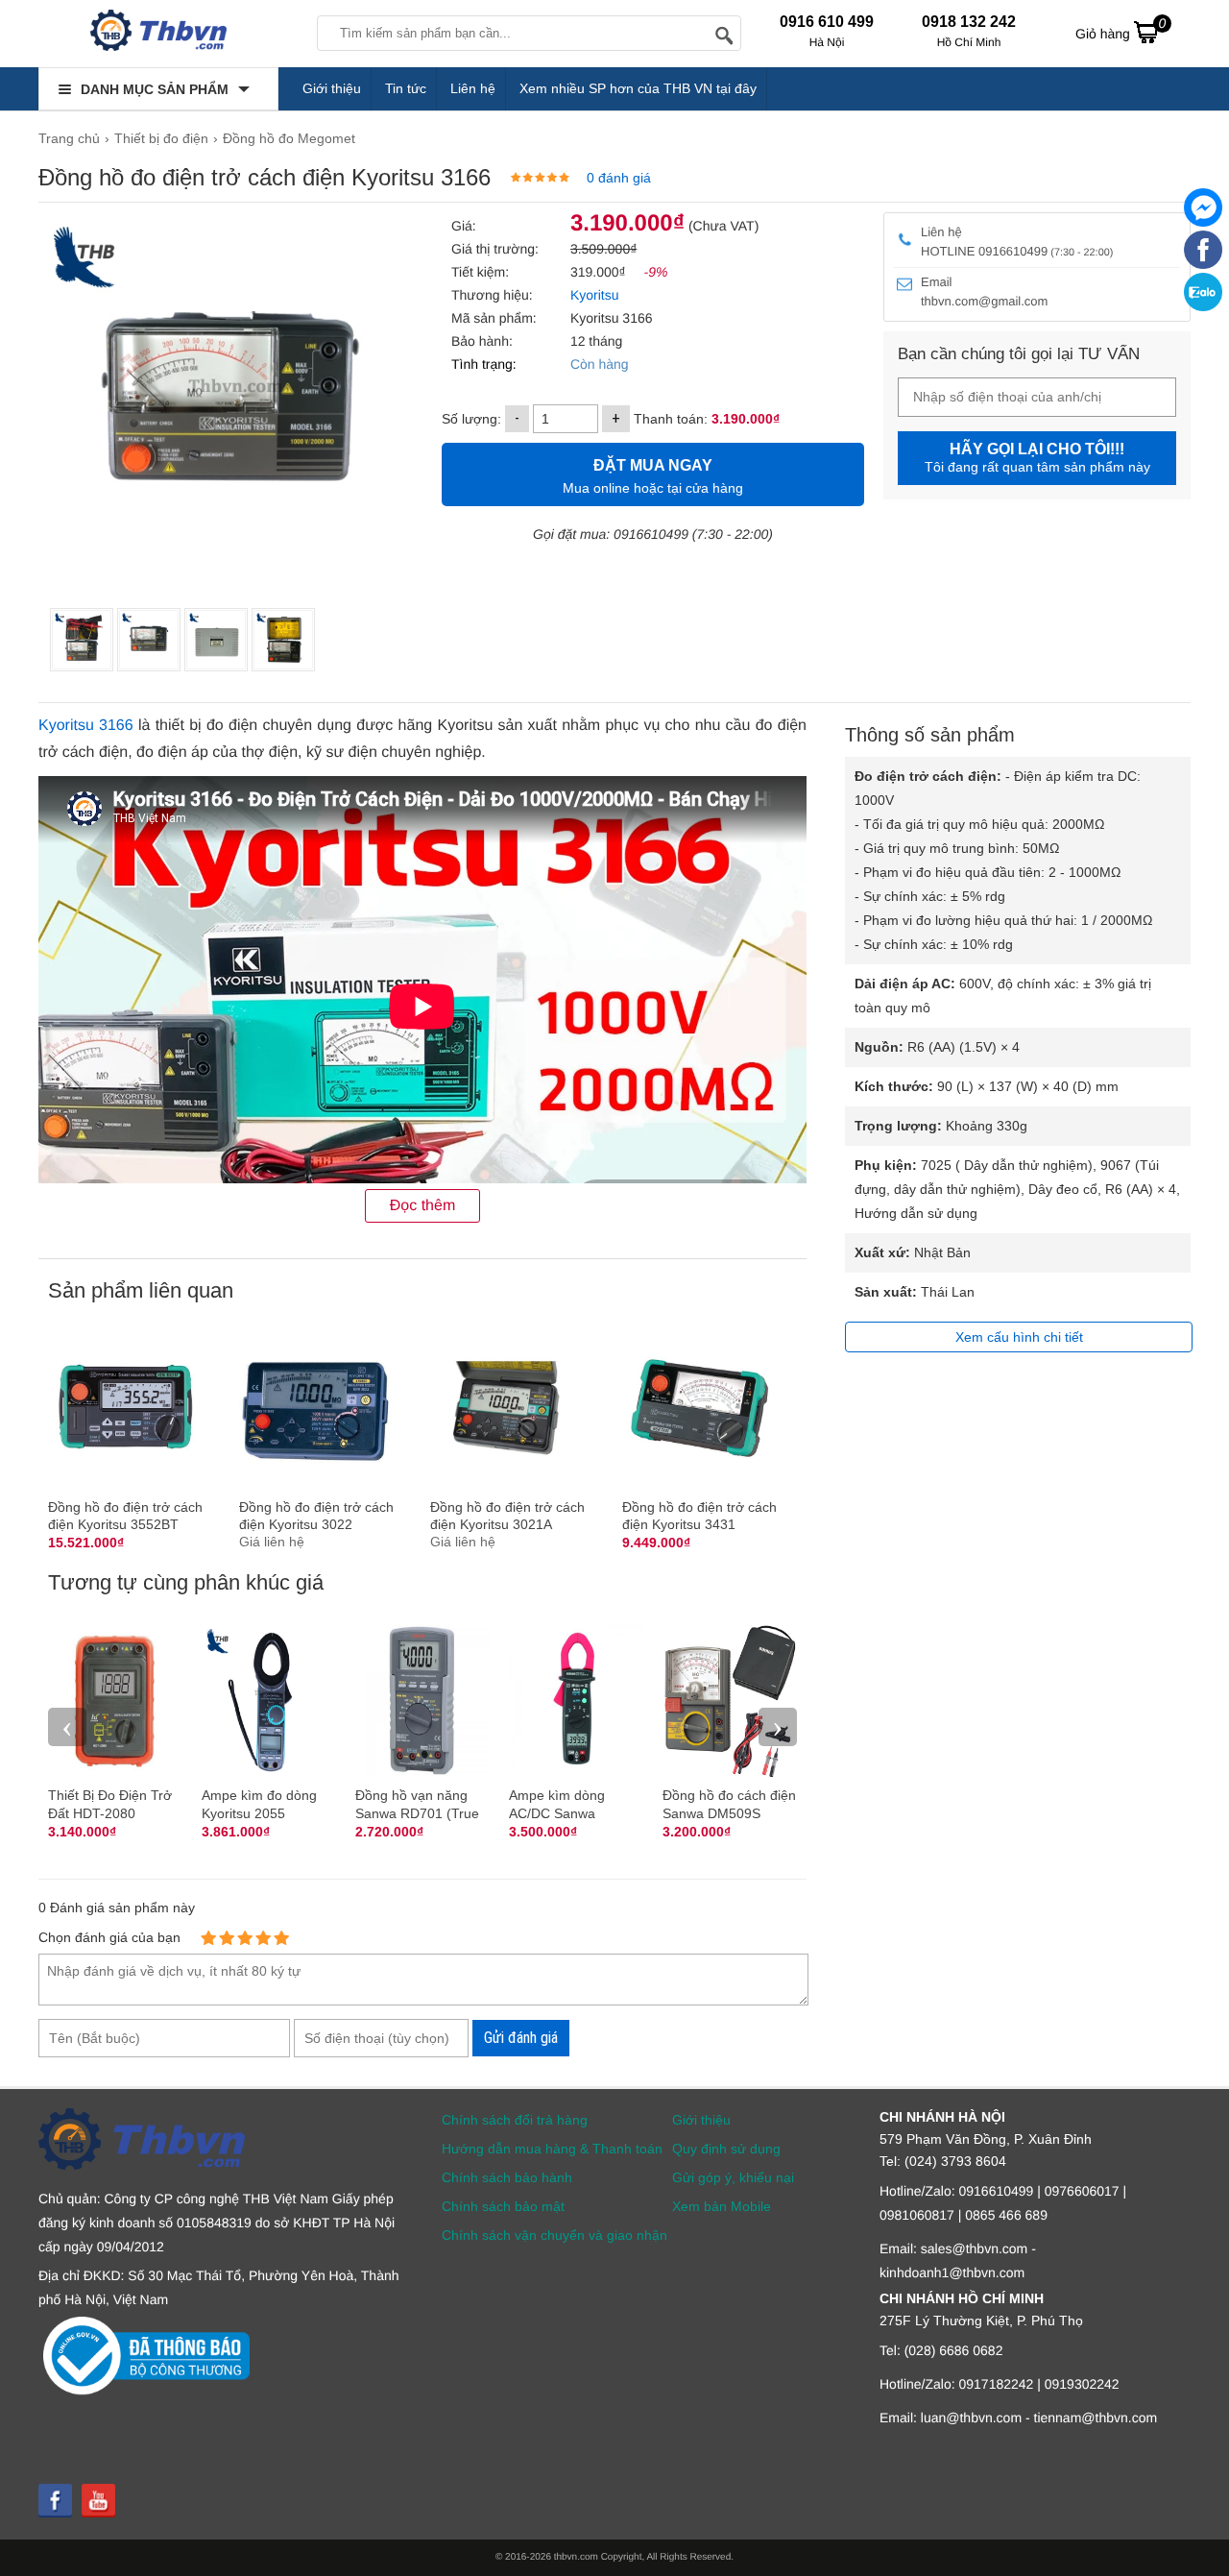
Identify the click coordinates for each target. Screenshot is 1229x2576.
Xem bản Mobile (722, 2206)
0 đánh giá (619, 178)
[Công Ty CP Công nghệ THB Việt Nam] (158, 34)
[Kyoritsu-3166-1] (216, 640)
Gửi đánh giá (521, 2038)
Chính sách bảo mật (503, 2206)
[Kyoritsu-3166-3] (283, 640)
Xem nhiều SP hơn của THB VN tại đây (638, 88)
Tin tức (406, 88)
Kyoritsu (592, 295)
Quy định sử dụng (726, 2149)
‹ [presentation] (67, 1726)
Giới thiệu (332, 88)
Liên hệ (473, 88)
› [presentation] (778, 1726)
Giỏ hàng (1121, 28)
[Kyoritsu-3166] (149, 640)
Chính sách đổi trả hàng (515, 2120)
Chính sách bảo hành (507, 2177)
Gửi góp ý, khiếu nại (733, 2177)
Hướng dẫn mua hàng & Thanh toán (552, 2149)
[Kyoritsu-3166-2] (82, 640)
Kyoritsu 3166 (86, 726)
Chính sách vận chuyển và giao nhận (554, 2235)
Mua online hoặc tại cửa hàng (653, 476)
